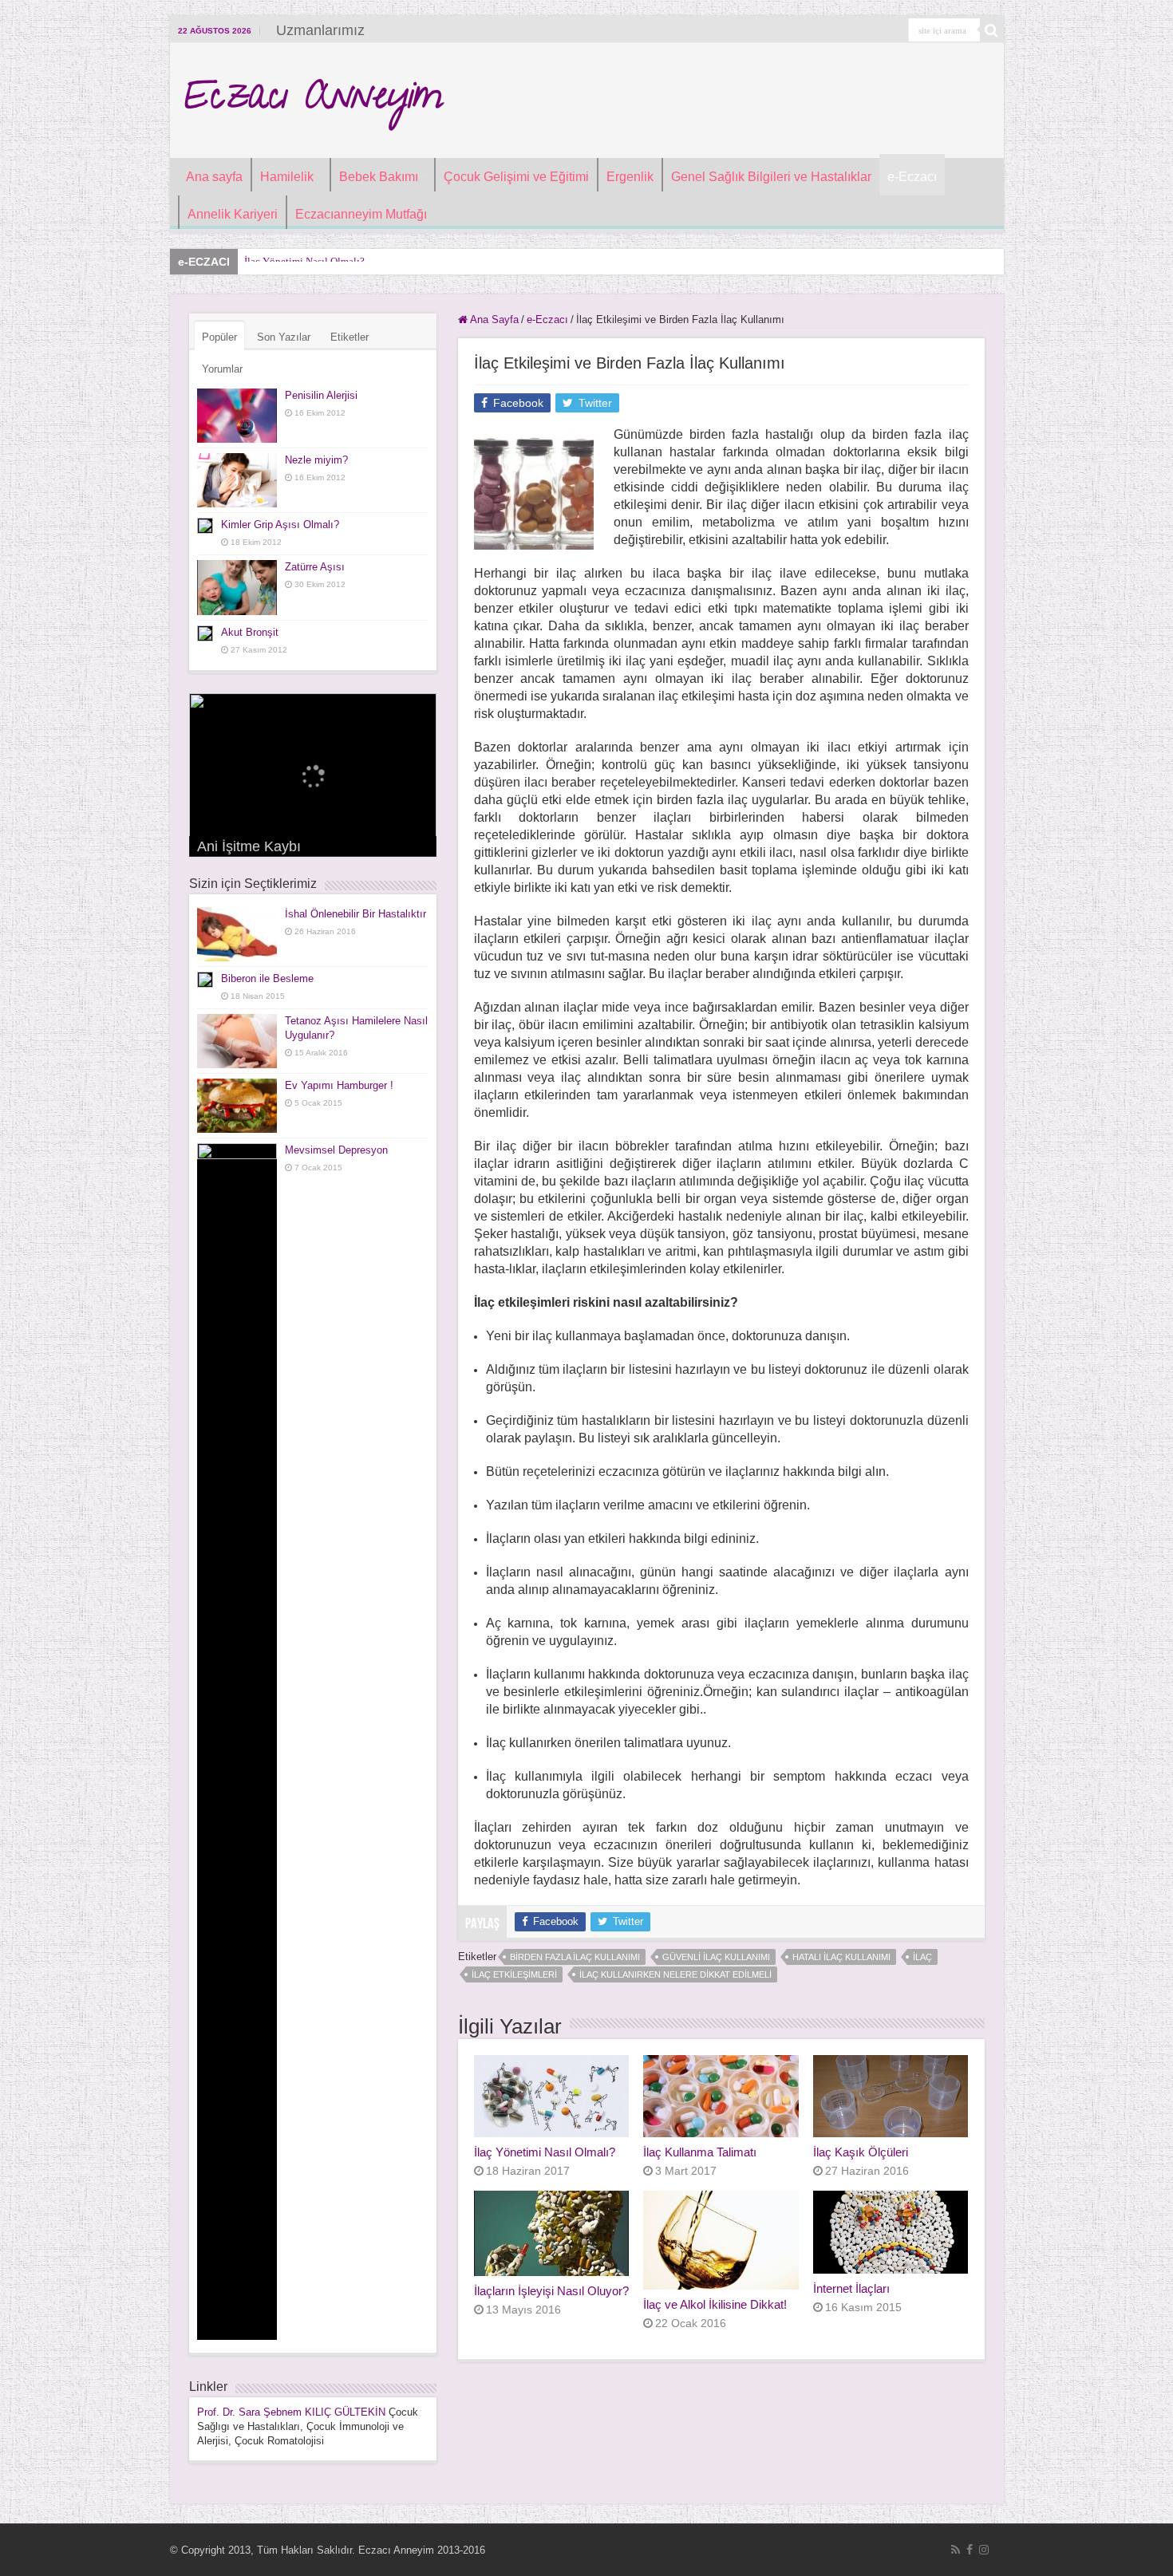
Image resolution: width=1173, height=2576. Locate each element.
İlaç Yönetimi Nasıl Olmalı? (545, 2152)
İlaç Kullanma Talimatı (700, 2152)
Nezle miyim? (316, 460)
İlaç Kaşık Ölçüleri (861, 2152)
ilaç (922, 1957)
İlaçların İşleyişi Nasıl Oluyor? (551, 2291)
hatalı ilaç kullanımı (841, 1957)
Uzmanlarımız (320, 30)
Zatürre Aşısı (315, 567)
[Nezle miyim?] (237, 480)
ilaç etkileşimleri (514, 1974)
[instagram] (984, 2550)
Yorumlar (222, 369)
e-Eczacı (912, 177)
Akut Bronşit (250, 632)
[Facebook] (970, 2550)
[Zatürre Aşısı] (237, 587)
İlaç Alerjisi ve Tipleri (291, 261)
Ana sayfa (214, 177)
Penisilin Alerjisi (321, 395)
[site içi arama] (992, 30)
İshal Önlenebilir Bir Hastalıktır (355, 914)
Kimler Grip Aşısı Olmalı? (280, 525)
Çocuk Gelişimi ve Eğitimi (516, 177)
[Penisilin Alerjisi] (237, 416)
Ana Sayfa (493, 320)
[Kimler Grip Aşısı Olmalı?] (205, 526)
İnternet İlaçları (851, 2288)
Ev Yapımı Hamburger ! (339, 1085)
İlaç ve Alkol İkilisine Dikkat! (715, 2304)
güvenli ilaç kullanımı (716, 1957)
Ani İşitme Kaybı (249, 846)
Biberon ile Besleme (267, 978)
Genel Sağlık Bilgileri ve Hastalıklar (771, 177)
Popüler (219, 337)
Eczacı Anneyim (312, 101)
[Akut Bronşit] (205, 633)
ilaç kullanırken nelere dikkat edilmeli (675, 1974)
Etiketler (350, 337)
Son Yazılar (284, 337)
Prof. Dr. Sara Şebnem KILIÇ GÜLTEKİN (291, 2412)
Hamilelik (287, 177)
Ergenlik (630, 177)
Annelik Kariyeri (233, 214)
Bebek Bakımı (379, 177)
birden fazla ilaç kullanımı (575, 1957)
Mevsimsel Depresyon (336, 1150)
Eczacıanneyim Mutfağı (361, 214)
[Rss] (956, 2550)
